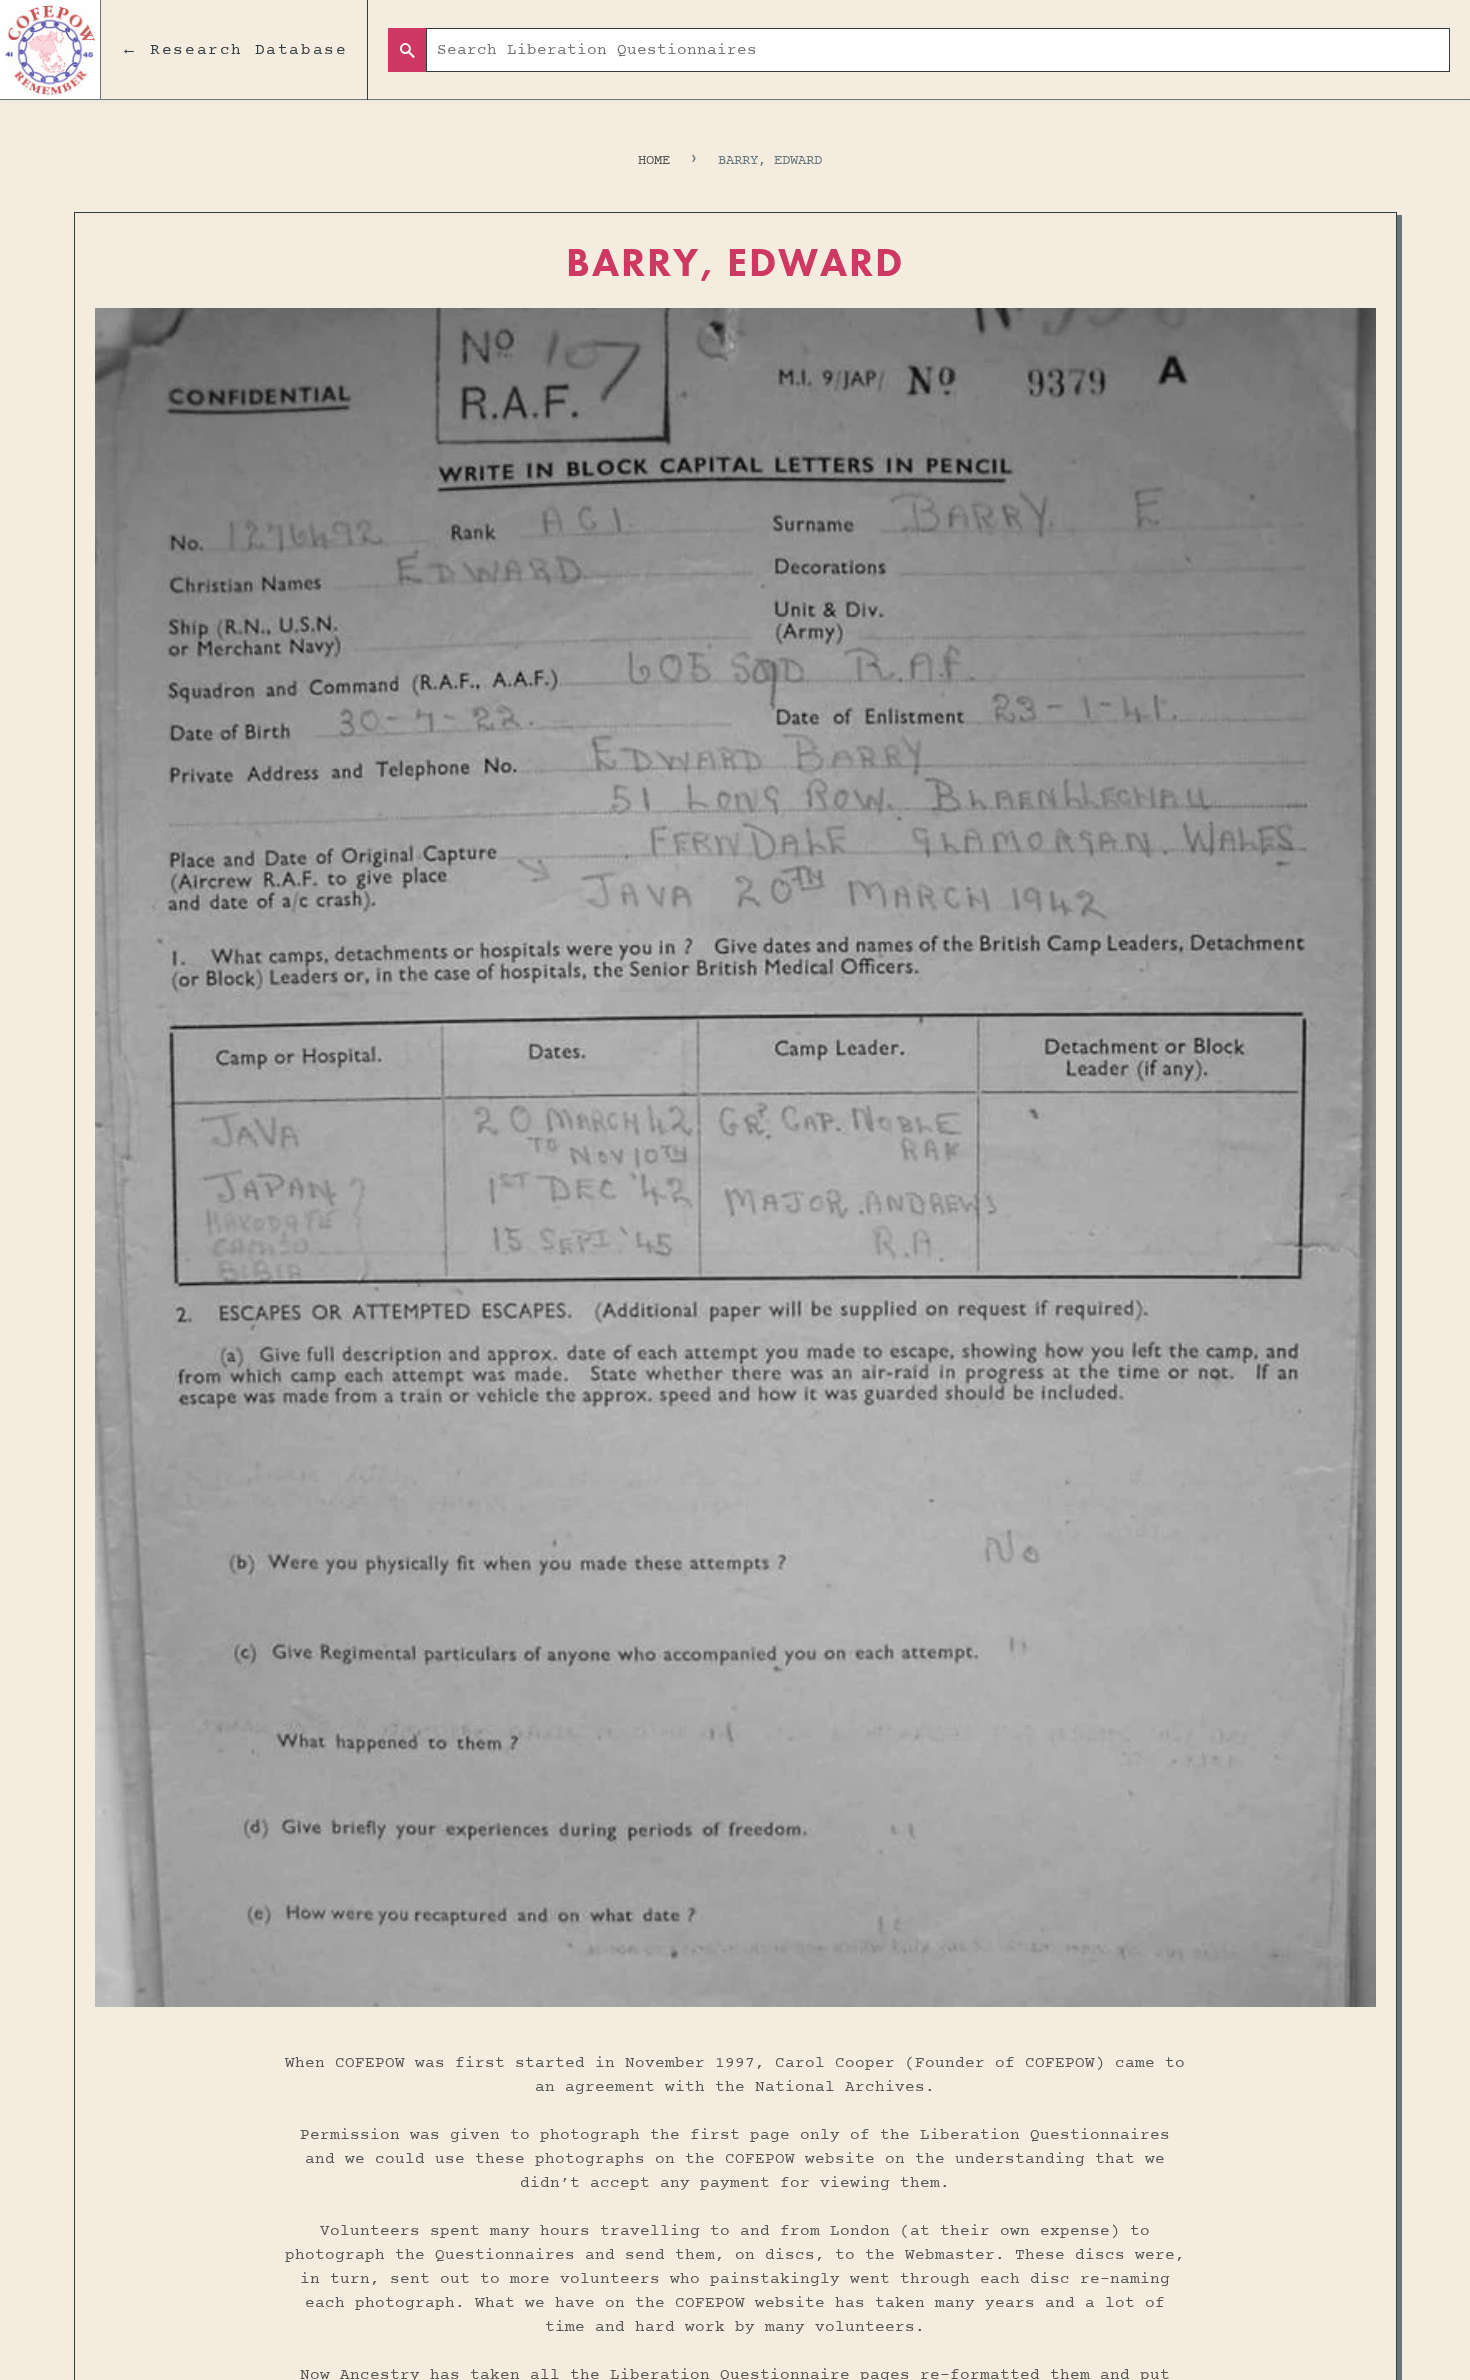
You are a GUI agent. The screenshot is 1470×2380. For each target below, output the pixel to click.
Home (654, 160)
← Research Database (234, 50)
